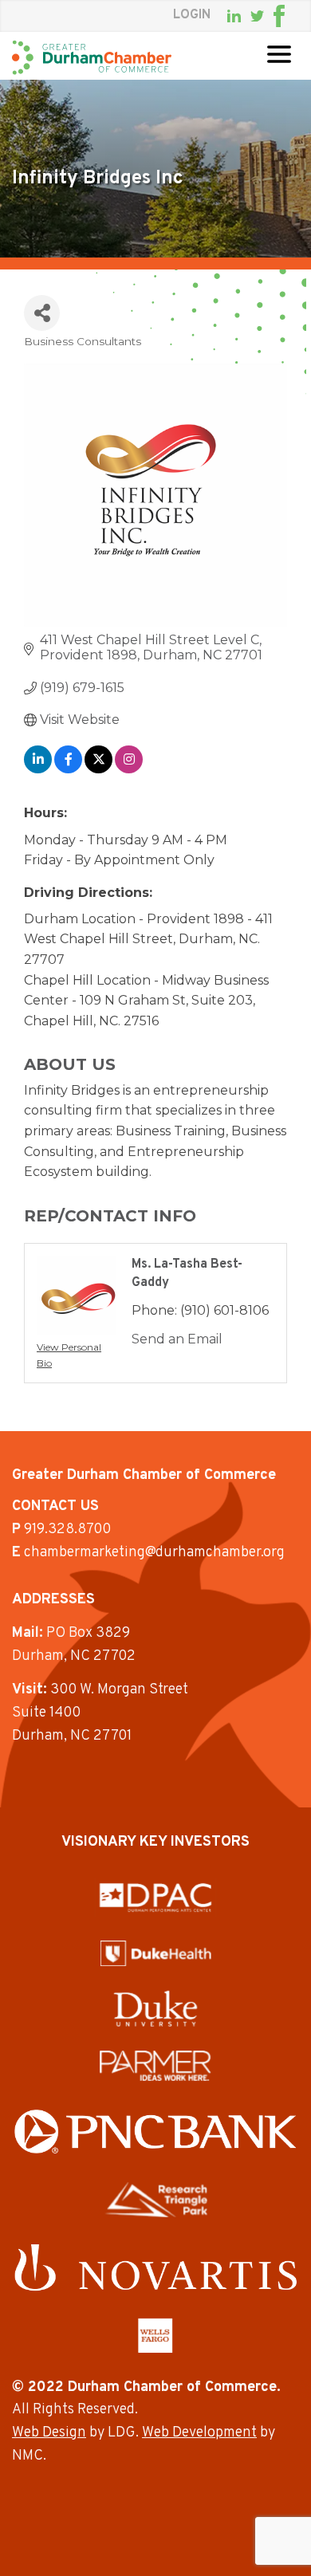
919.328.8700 (67, 1530)
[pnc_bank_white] (155, 2132)
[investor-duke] (155, 2008)
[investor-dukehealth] (156, 1953)
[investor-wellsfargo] (155, 2335)
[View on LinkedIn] (38, 769)
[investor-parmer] (155, 2066)
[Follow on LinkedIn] (234, 16)
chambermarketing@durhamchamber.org (154, 1553)
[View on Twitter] (98, 769)
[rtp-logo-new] (156, 2200)
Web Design (49, 2433)
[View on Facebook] (68, 769)
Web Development (199, 2433)
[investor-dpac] (155, 1898)
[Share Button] (42, 313)
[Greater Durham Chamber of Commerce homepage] (92, 57)
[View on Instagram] (129, 769)
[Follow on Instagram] (294, 16)
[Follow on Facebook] (279, 16)
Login (192, 15)
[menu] (279, 54)
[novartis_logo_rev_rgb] (155, 2267)
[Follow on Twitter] (257, 16)
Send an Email (177, 1339)
